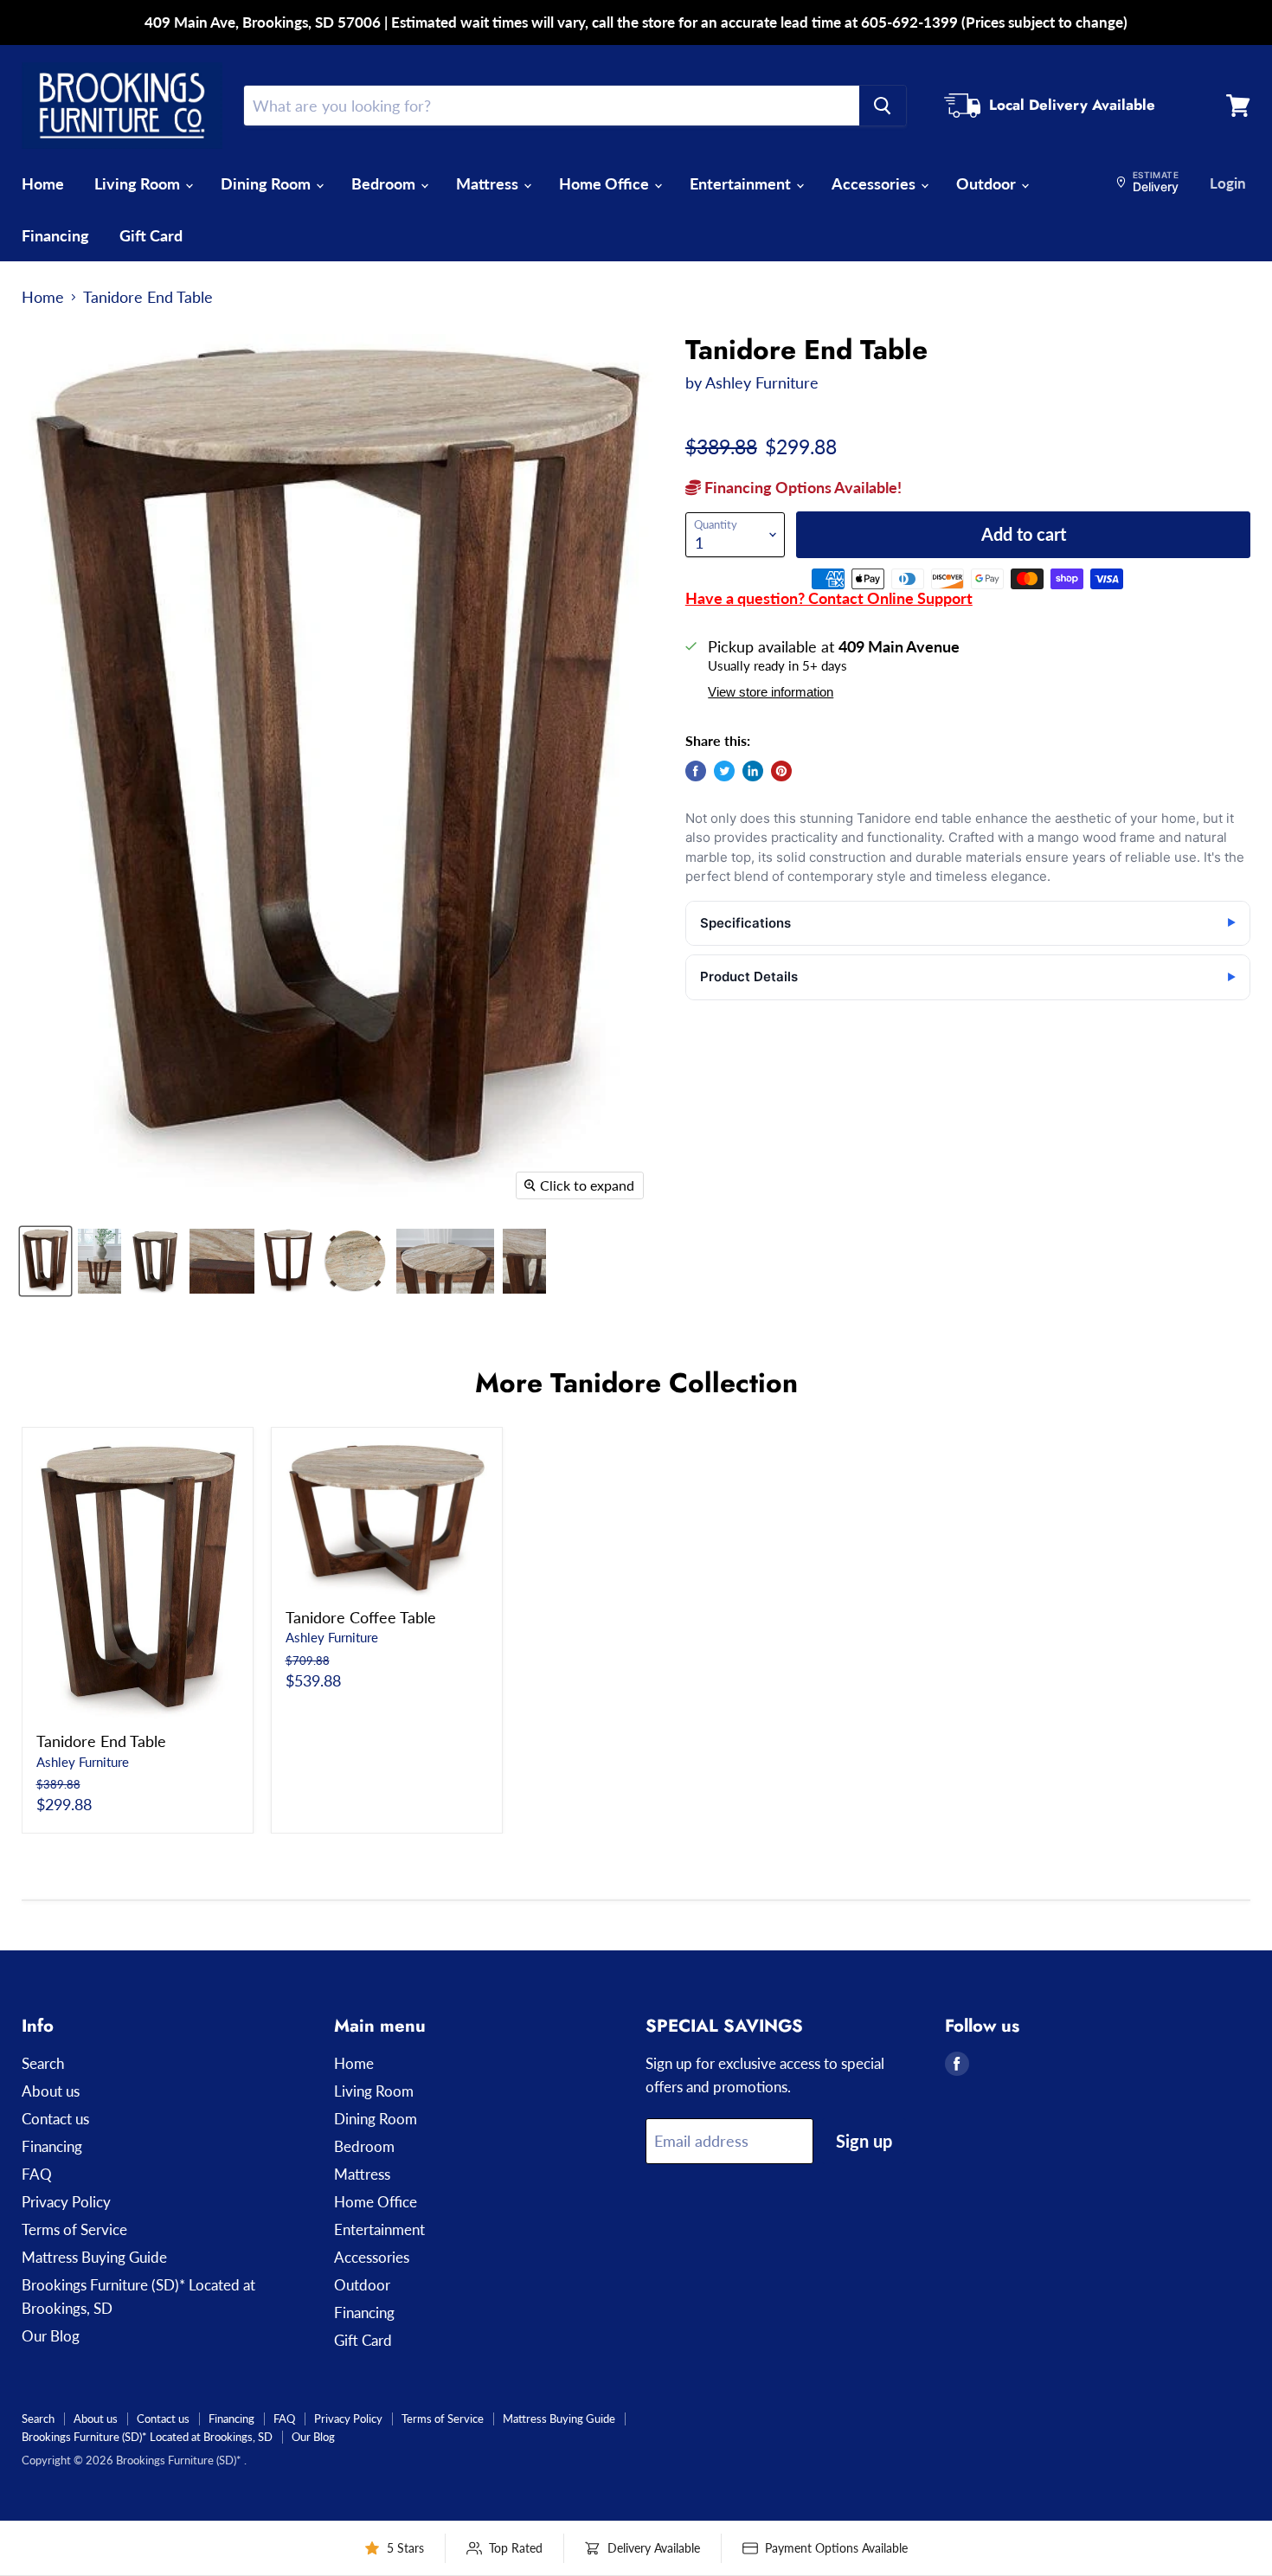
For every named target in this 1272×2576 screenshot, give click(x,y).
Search (43, 2063)
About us (51, 2091)
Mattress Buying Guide (94, 2257)
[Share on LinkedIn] (753, 771)
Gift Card (151, 235)
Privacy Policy (66, 2202)
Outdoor (988, 183)
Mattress (489, 183)
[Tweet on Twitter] (724, 771)
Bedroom (385, 183)
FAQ (37, 2174)
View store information (771, 692)
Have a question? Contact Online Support (829, 598)
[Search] (883, 106)
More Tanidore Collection (636, 1383)
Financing (55, 235)
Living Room (139, 183)
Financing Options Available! (801, 487)
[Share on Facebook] (696, 771)
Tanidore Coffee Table (361, 1617)
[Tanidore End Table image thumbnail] (45, 1261)
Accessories (875, 183)
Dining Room (267, 183)
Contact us (55, 2119)
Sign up (864, 2141)
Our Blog (51, 2336)
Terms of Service (74, 2229)
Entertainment (742, 183)
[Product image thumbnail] (100, 1261)
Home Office (606, 183)
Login (1228, 183)
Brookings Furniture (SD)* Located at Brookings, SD (147, 2437)
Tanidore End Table (101, 1741)
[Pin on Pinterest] (781, 771)
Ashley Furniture (762, 382)
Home (43, 183)
